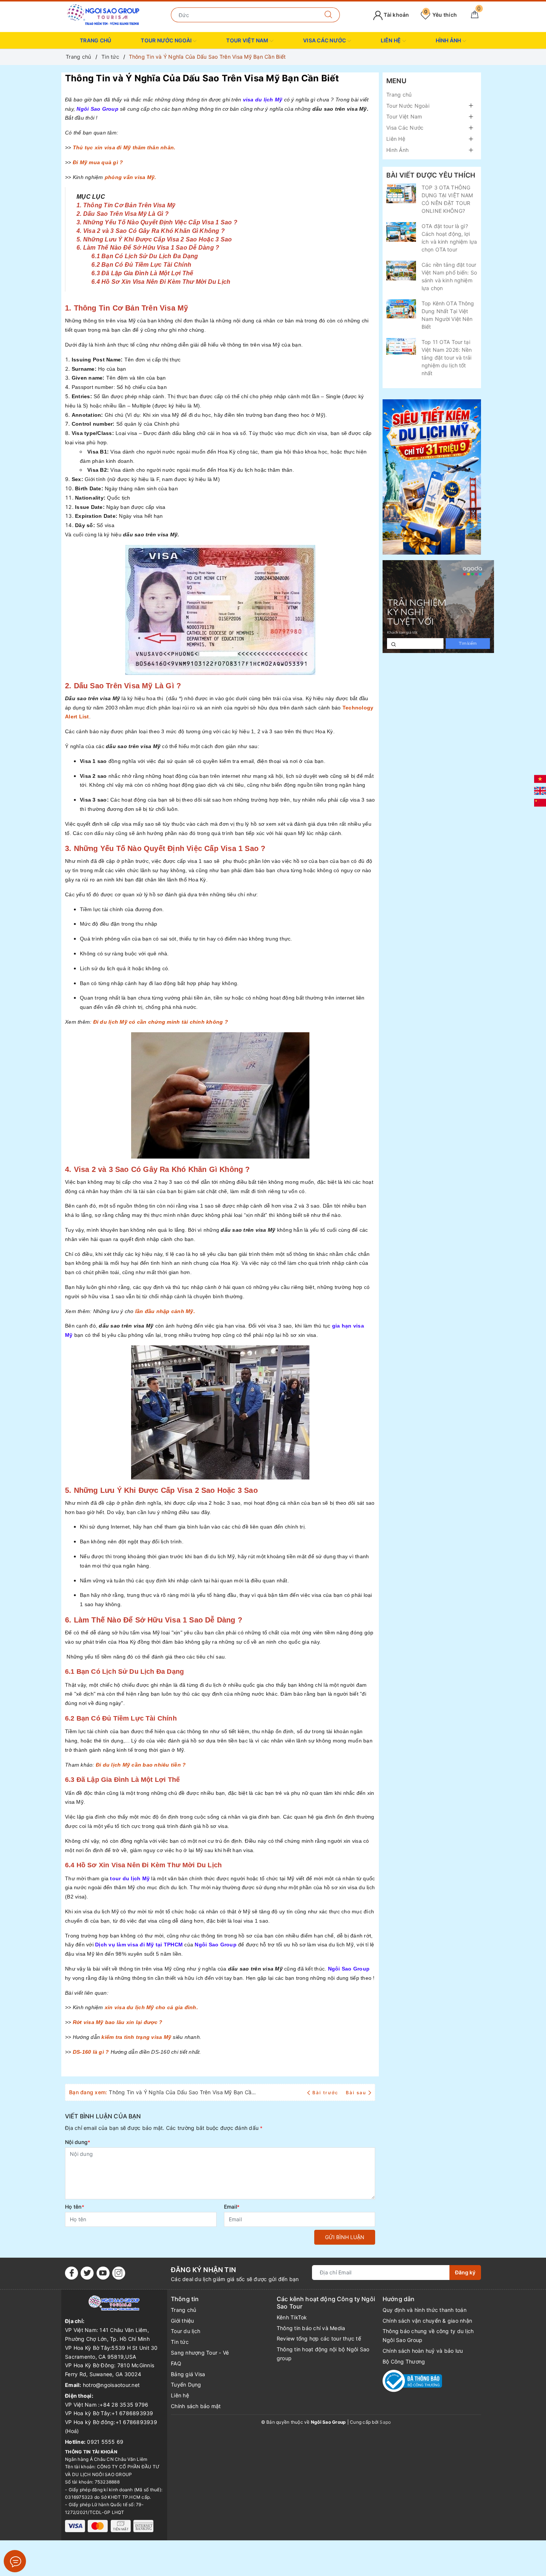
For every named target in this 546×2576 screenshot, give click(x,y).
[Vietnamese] (540, 778)
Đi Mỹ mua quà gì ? (98, 162)
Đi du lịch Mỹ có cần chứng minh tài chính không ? (161, 1022)
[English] (540, 790)
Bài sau (356, 2093)
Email (232, 2207)
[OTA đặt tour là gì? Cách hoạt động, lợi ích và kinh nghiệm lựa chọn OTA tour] (401, 232)
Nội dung (78, 2142)
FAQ (176, 2363)
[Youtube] (103, 2273)
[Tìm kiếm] (329, 15)
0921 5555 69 (105, 2442)
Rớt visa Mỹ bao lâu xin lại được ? (118, 2022)
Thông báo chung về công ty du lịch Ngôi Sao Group (428, 2335)
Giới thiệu (183, 2321)
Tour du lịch (186, 2331)
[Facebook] (71, 2273)
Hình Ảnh (449, 40)
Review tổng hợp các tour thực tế (319, 2338)
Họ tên (75, 2207)
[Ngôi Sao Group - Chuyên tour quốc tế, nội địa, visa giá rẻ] (103, 14)
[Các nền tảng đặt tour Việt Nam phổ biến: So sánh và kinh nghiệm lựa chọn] (401, 271)
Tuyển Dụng (186, 2385)
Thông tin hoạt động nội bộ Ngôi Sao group (323, 2354)
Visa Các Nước (325, 40)
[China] (540, 802)
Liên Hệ (391, 40)
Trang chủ (95, 40)
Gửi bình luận (345, 2237)
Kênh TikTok (292, 2317)
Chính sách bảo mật (196, 2406)
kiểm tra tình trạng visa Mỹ (136, 2037)
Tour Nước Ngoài (167, 40)
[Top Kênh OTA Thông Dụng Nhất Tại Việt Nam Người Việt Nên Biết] (401, 309)
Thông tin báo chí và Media (311, 2328)
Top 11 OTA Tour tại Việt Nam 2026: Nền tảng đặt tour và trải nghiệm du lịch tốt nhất (447, 358)
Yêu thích (441, 15)
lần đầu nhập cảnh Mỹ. (165, 1311)
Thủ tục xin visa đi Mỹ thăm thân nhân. (124, 147)
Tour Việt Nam (248, 40)
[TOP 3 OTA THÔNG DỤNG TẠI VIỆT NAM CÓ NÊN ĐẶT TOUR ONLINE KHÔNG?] (401, 193)
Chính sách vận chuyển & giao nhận (427, 2321)
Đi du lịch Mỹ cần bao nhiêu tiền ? (141, 1765)
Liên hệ (180, 2395)
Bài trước (326, 2093)
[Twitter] (87, 2273)
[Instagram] (119, 2273)
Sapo (385, 2422)
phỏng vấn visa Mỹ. (131, 177)
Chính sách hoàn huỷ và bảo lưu (423, 2351)
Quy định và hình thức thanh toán (425, 2310)
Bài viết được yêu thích (431, 175)
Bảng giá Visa (188, 2374)
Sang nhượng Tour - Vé (200, 2353)
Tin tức (180, 2342)
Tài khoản (396, 15)
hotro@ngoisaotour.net (111, 2385)
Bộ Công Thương (404, 2361)
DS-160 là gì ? (91, 2052)
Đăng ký (465, 2272)
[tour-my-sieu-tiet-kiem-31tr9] (432, 477)
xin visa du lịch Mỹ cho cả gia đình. (151, 2007)
